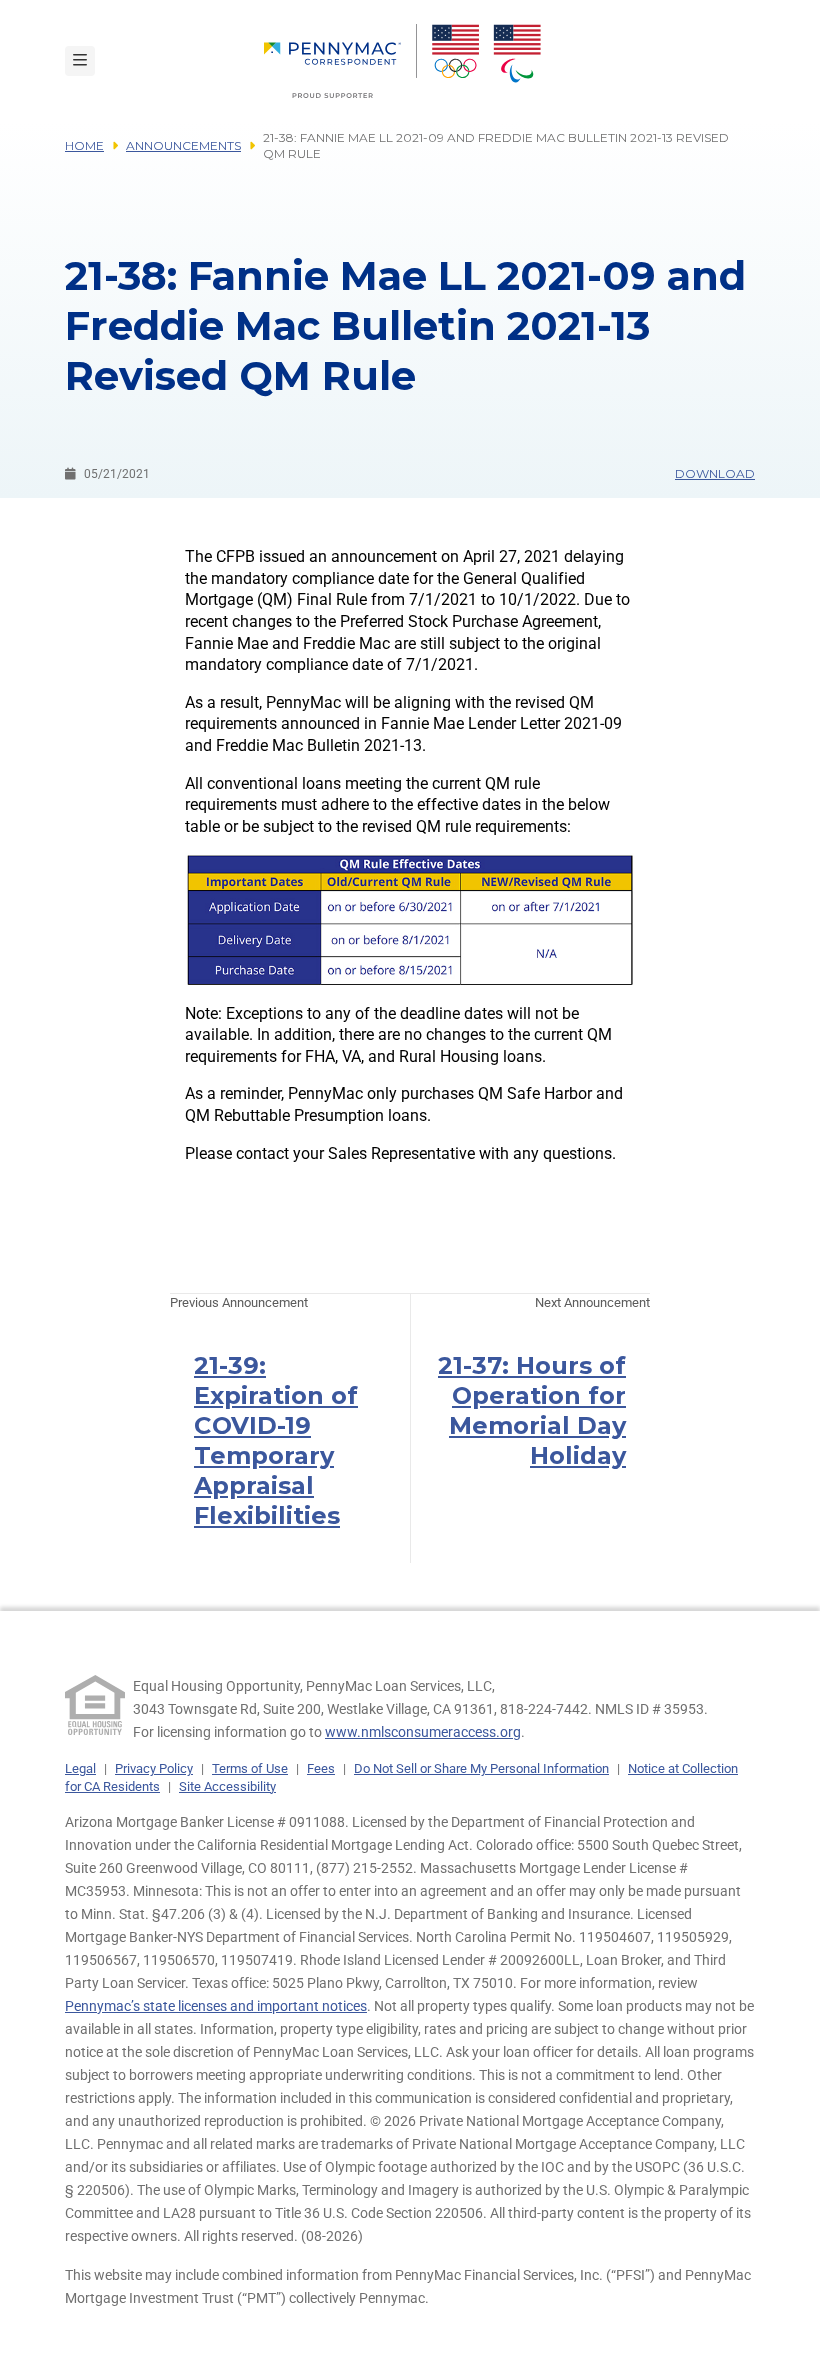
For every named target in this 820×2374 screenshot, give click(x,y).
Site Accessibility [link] (227, 1786)
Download (715, 473)
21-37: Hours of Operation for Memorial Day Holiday (532, 1410)
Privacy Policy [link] (154, 1768)
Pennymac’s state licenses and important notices (216, 2006)
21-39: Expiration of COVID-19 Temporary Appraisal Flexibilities (276, 1440)
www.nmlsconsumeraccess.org (423, 1732)
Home (84, 145)
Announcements (183, 145)
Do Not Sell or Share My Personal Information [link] (481, 1768)
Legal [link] (80, 1768)
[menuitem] (340, 61)
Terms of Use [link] (250, 1768)
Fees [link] (321, 1768)
